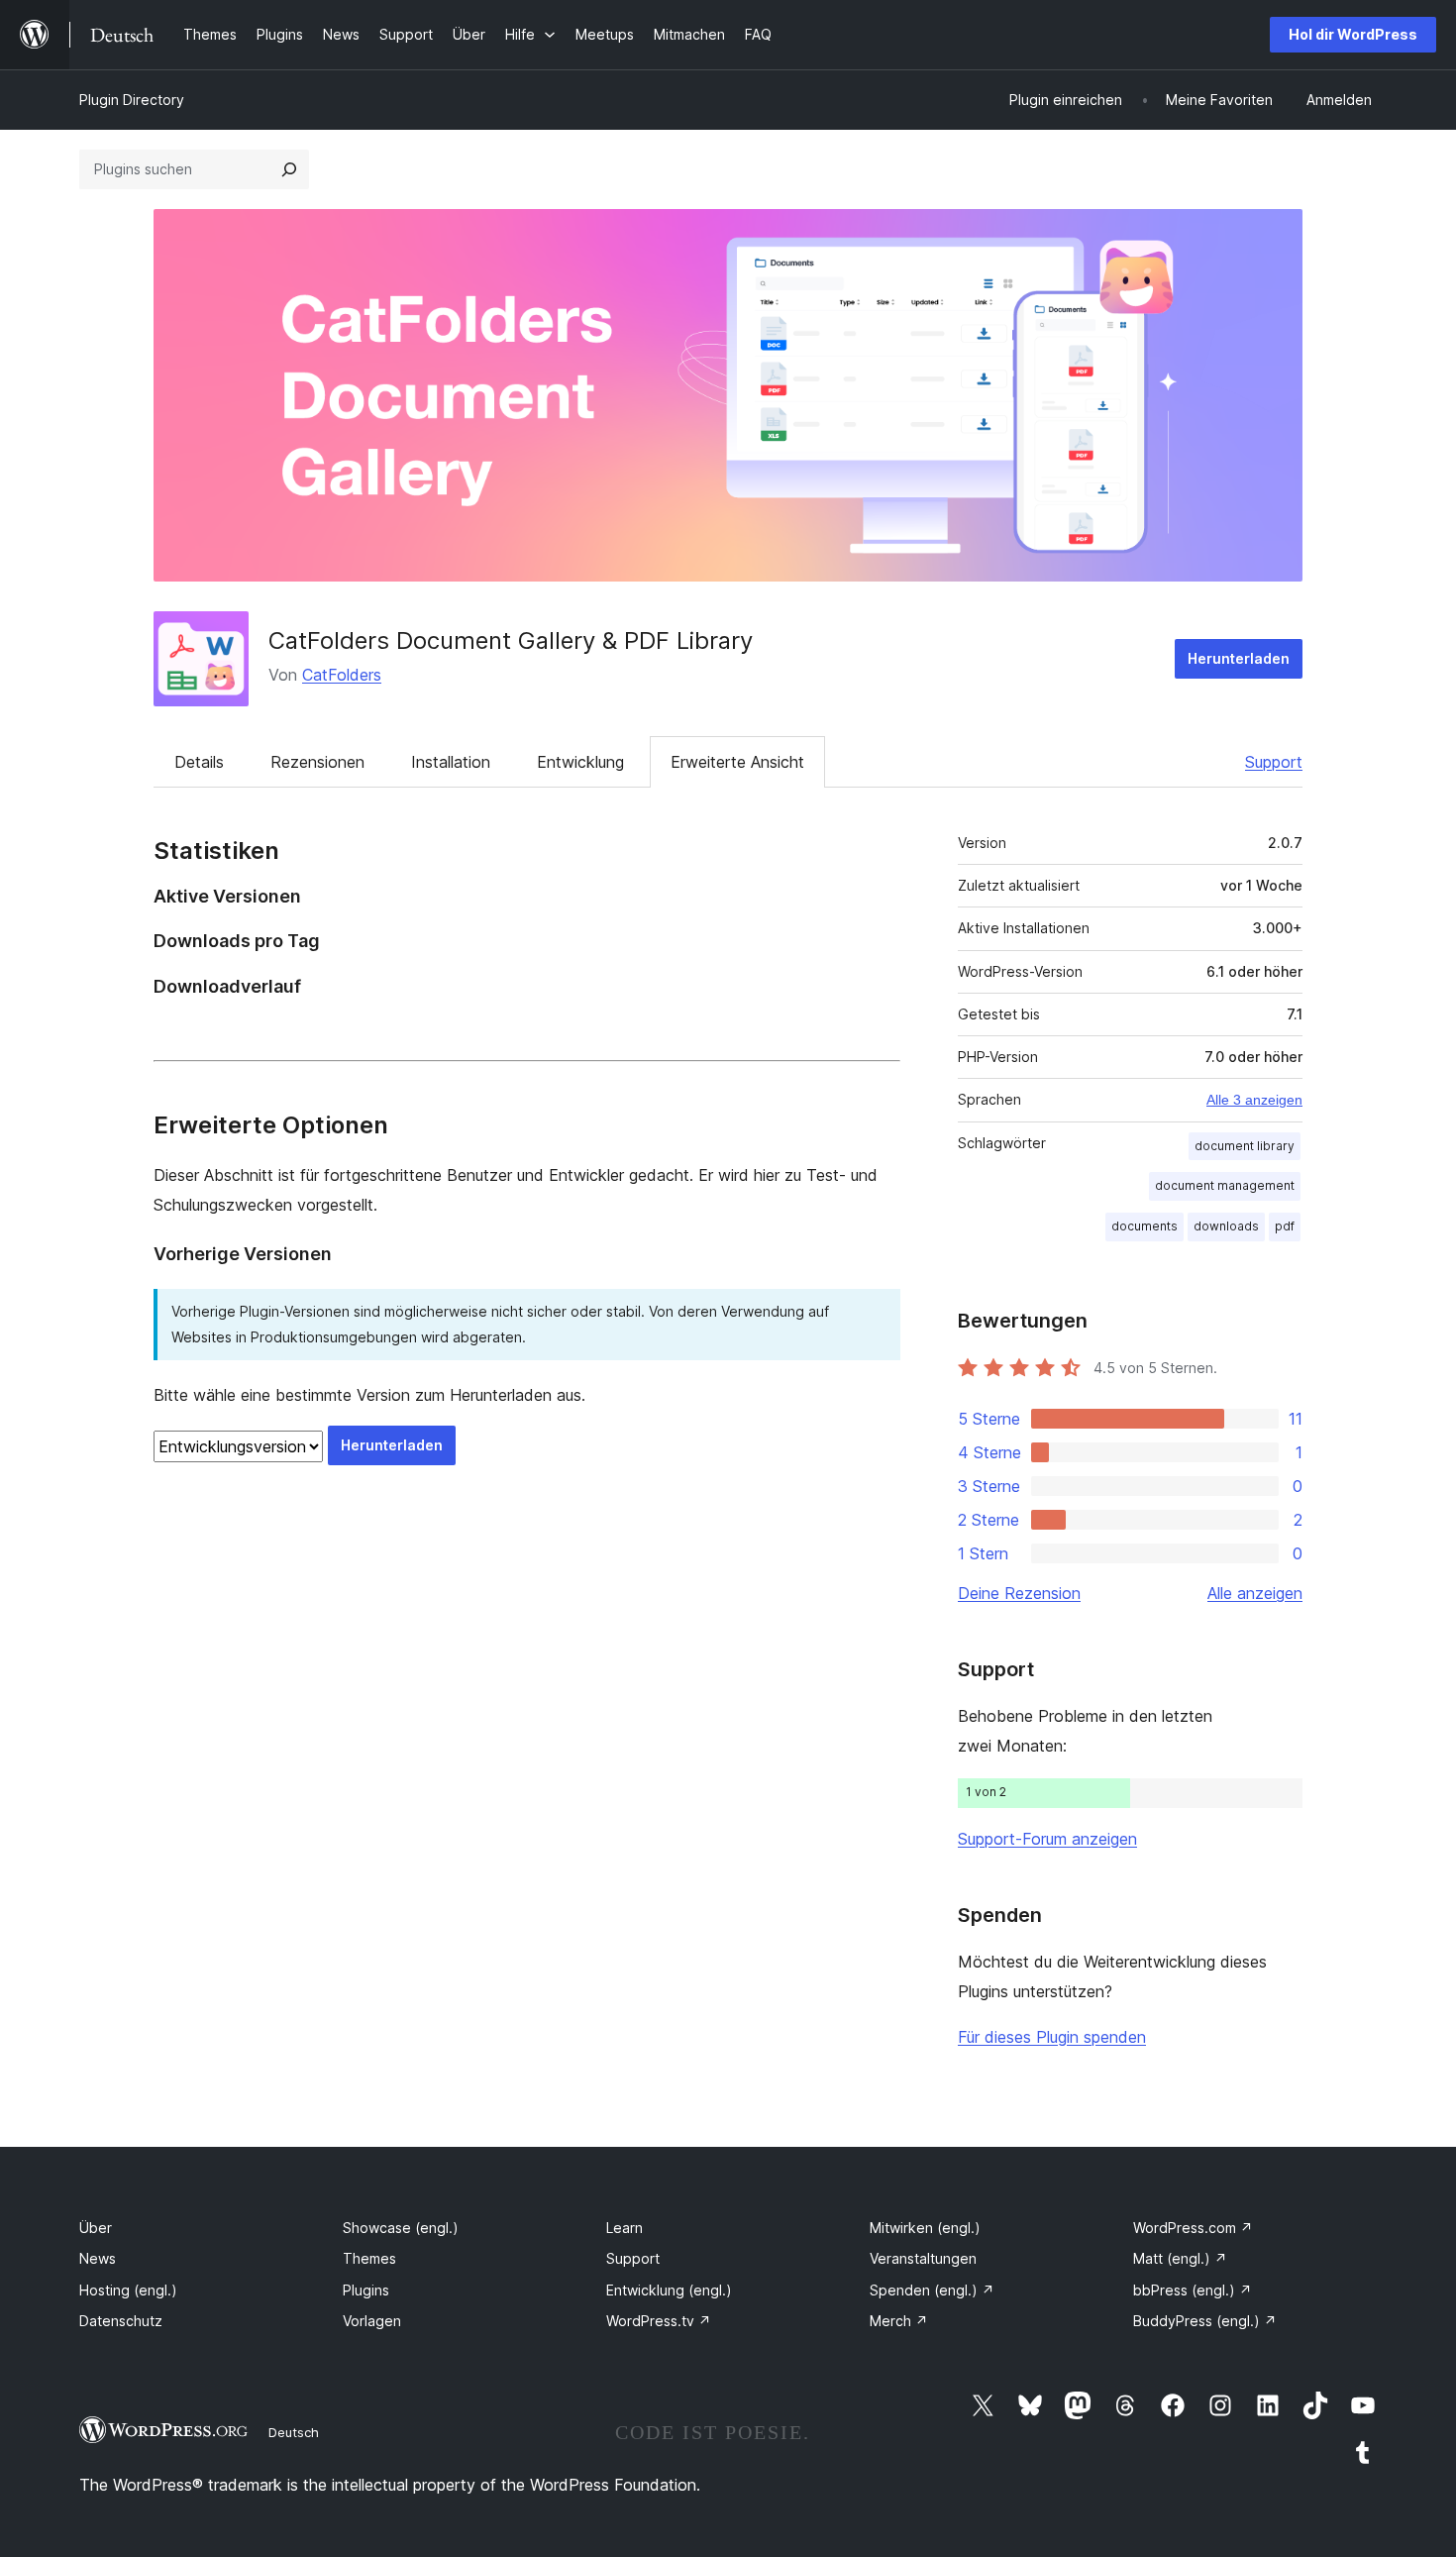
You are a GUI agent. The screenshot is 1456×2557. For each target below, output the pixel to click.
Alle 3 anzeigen (1254, 1100)
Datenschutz (121, 2321)
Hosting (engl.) (128, 2290)
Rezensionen (317, 762)
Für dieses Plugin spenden (1052, 2037)
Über (96, 2228)
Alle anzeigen (1255, 1593)
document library (1245, 1146)
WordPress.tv (659, 2321)
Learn (624, 2228)
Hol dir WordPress (1353, 34)
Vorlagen (372, 2321)
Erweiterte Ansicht (737, 762)
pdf (1285, 1226)
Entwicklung (580, 762)
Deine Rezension (1019, 1593)
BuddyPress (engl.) (1205, 2321)
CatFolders (342, 675)
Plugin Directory (132, 100)
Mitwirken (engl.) (925, 2228)
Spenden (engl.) (932, 2290)
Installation (451, 762)
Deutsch (294, 2432)
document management (1225, 1185)
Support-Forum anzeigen (1047, 1839)
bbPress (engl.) (1193, 2290)
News (98, 2258)
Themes (369, 2258)
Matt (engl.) (1180, 2258)
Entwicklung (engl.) (669, 2290)
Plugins (366, 2290)
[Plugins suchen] (289, 169)
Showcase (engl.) (401, 2228)
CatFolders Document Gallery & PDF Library (511, 640)
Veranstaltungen (923, 2258)
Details (199, 762)
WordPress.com (1193, 2228)
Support (1274, 762)
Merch (899, 2321)
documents (1144, 1226)
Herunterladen (1239, 658)
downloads (1226, 1226)
